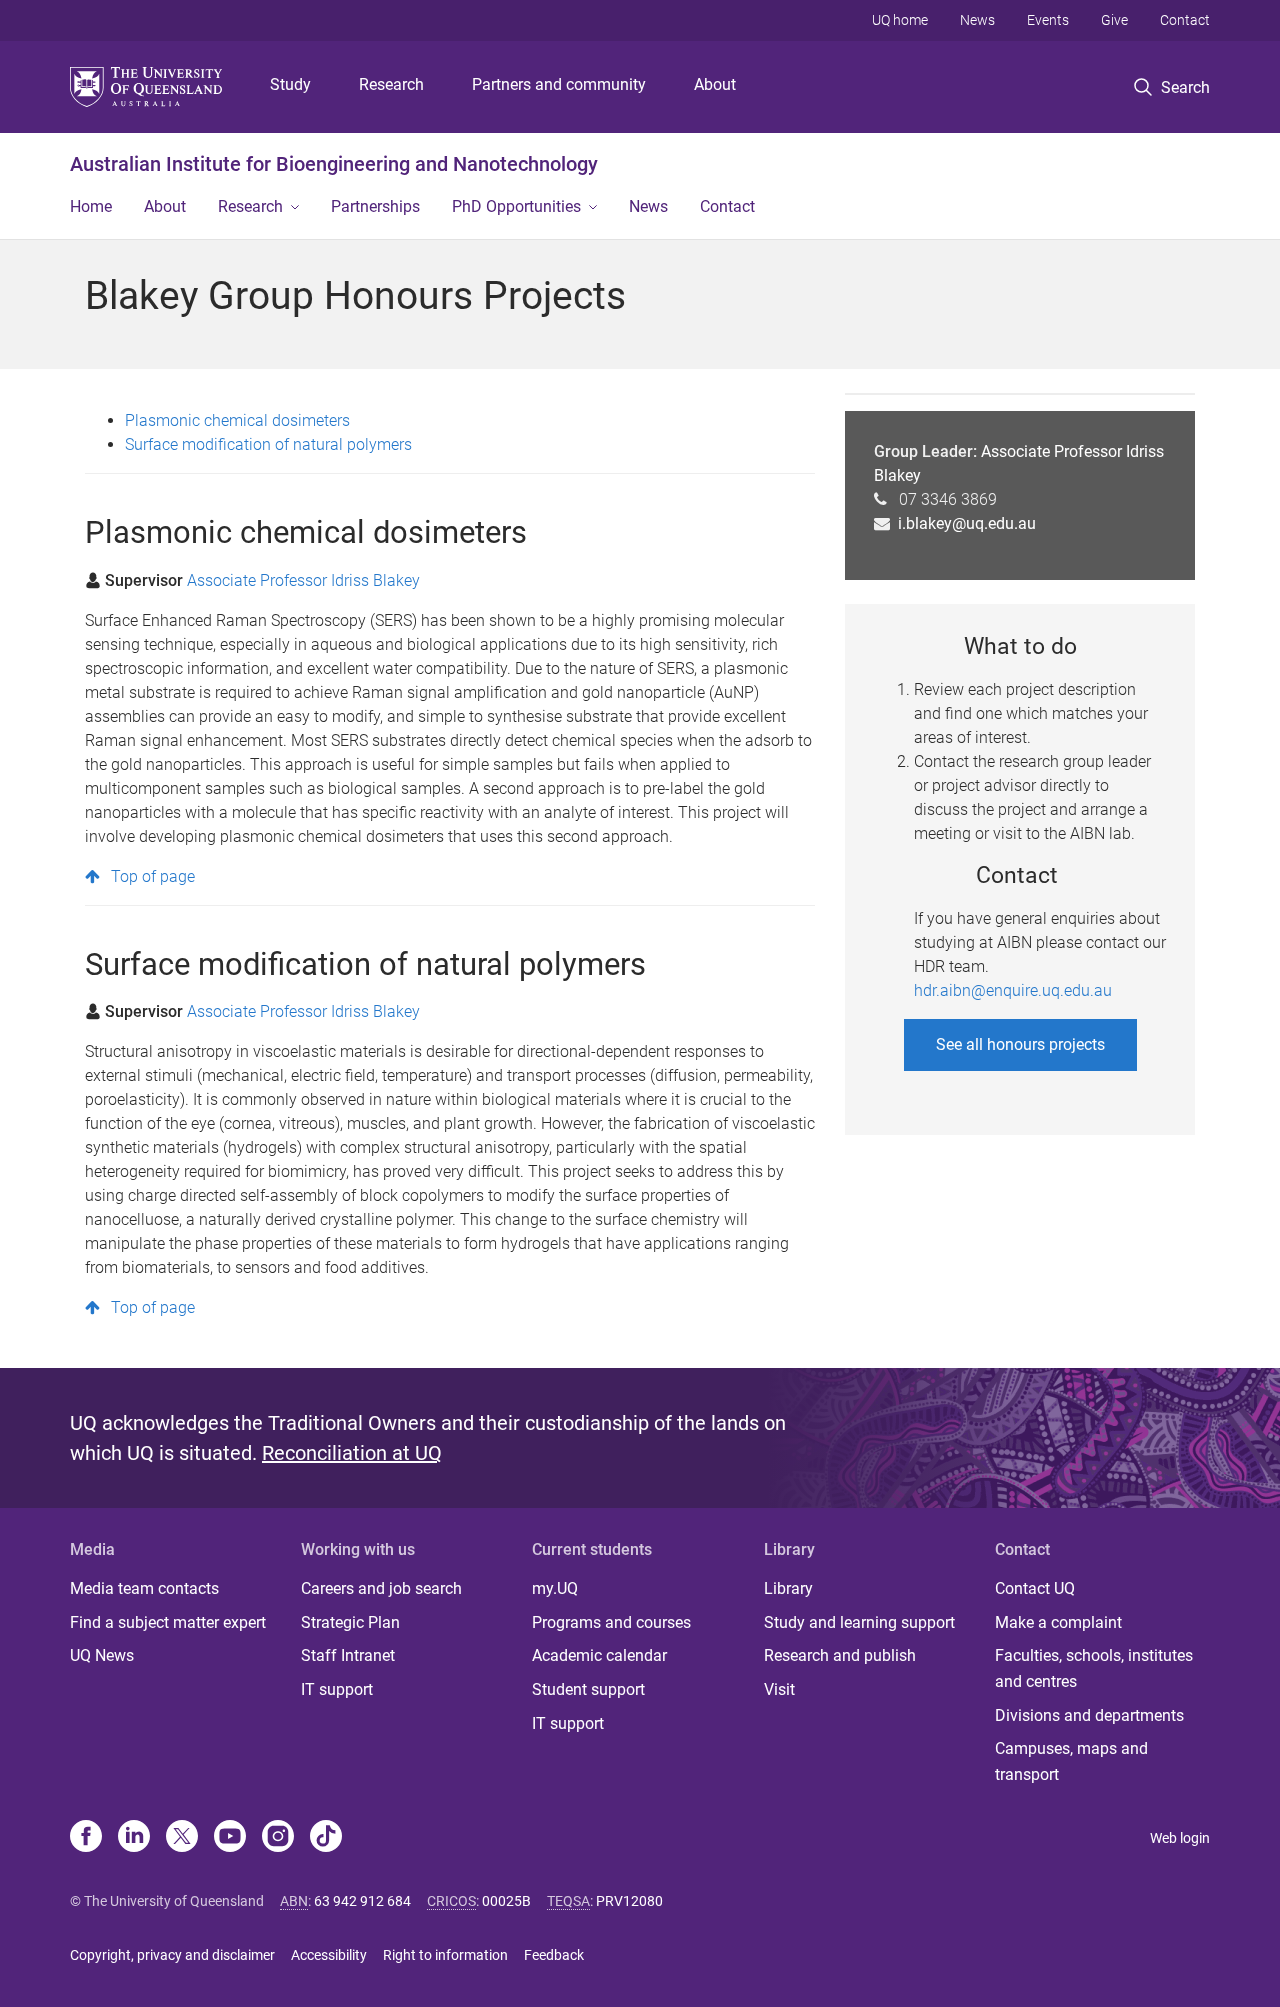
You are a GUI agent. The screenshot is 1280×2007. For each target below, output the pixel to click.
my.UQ (555, 1588)
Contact (1185, 20)
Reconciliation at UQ (352, 1453)
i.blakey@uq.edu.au (967, 523)
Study (290, 84)
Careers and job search (381, 1588)
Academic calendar (599, 1655)
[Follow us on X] (182, 1838)
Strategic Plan (350, 1622)
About (715, 84)
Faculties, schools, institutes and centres (1094, 1668)
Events (1048, 20)
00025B (506, 1901)
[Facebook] (86, 1838)
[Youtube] (230, 1838)
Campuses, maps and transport (1071, 1761)
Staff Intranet (348, 1655)
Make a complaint (1058, 1622)
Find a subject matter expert (168, 1622)
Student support (588, 1689)
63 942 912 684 (362, 1901)
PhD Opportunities (516, 206)
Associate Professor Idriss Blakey (303, 580)
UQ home (900, 20)
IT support (337, 1689)
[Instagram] (278, 1838)
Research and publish (840, 1655)
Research (391, 84)
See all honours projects (1020, 1044)
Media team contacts (144, 1588)
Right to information (445, 1955)
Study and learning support (859, 1622)
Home (91, 206)
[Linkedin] (134, 1838)
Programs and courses (611, 1622)
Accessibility (329, 1955)
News (977, 20)
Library (788, 1588)
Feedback (554, 1955)
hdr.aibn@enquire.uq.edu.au (1013, 990)
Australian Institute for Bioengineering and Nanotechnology (334, 164)
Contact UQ (1035, 1588)
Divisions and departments (1089, 1715)
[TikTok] (326, 1838)
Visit (779, 1689)
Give (1114, 20)
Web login (1180, 1838)
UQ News (102, 1655)
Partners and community (559, 84)
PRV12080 (629, 1901)
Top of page (153, 876)
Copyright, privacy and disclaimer (172, 1955)
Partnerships (375, 206)
